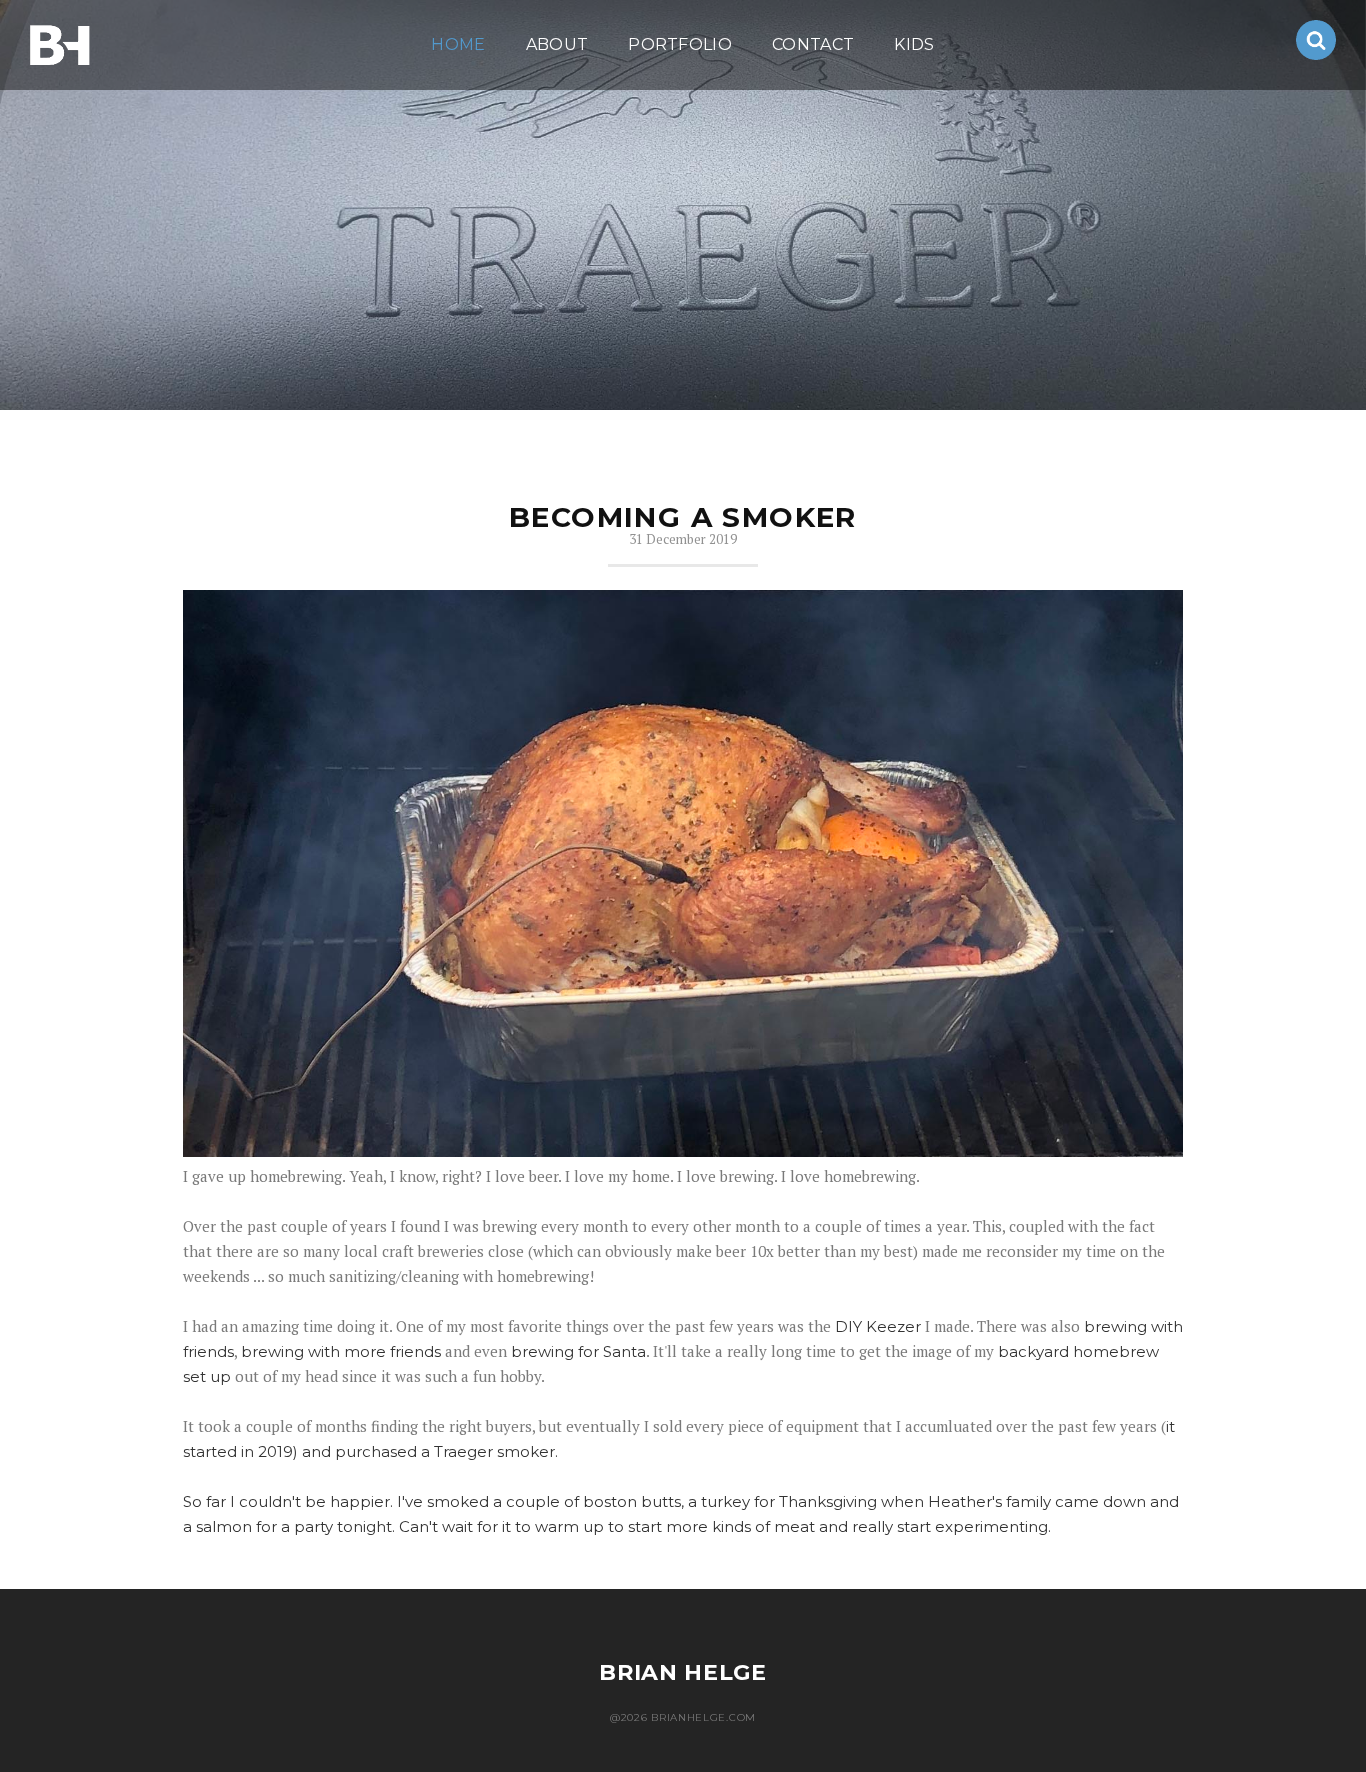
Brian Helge (683, 1672)
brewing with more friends (341, 1351)
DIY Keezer (878, 1326)
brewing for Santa (578, 1351)
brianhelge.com (60, 45)
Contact (813, 44)
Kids (914, 44)
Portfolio (680, 44)
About (557, 44)
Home (458, 44)
